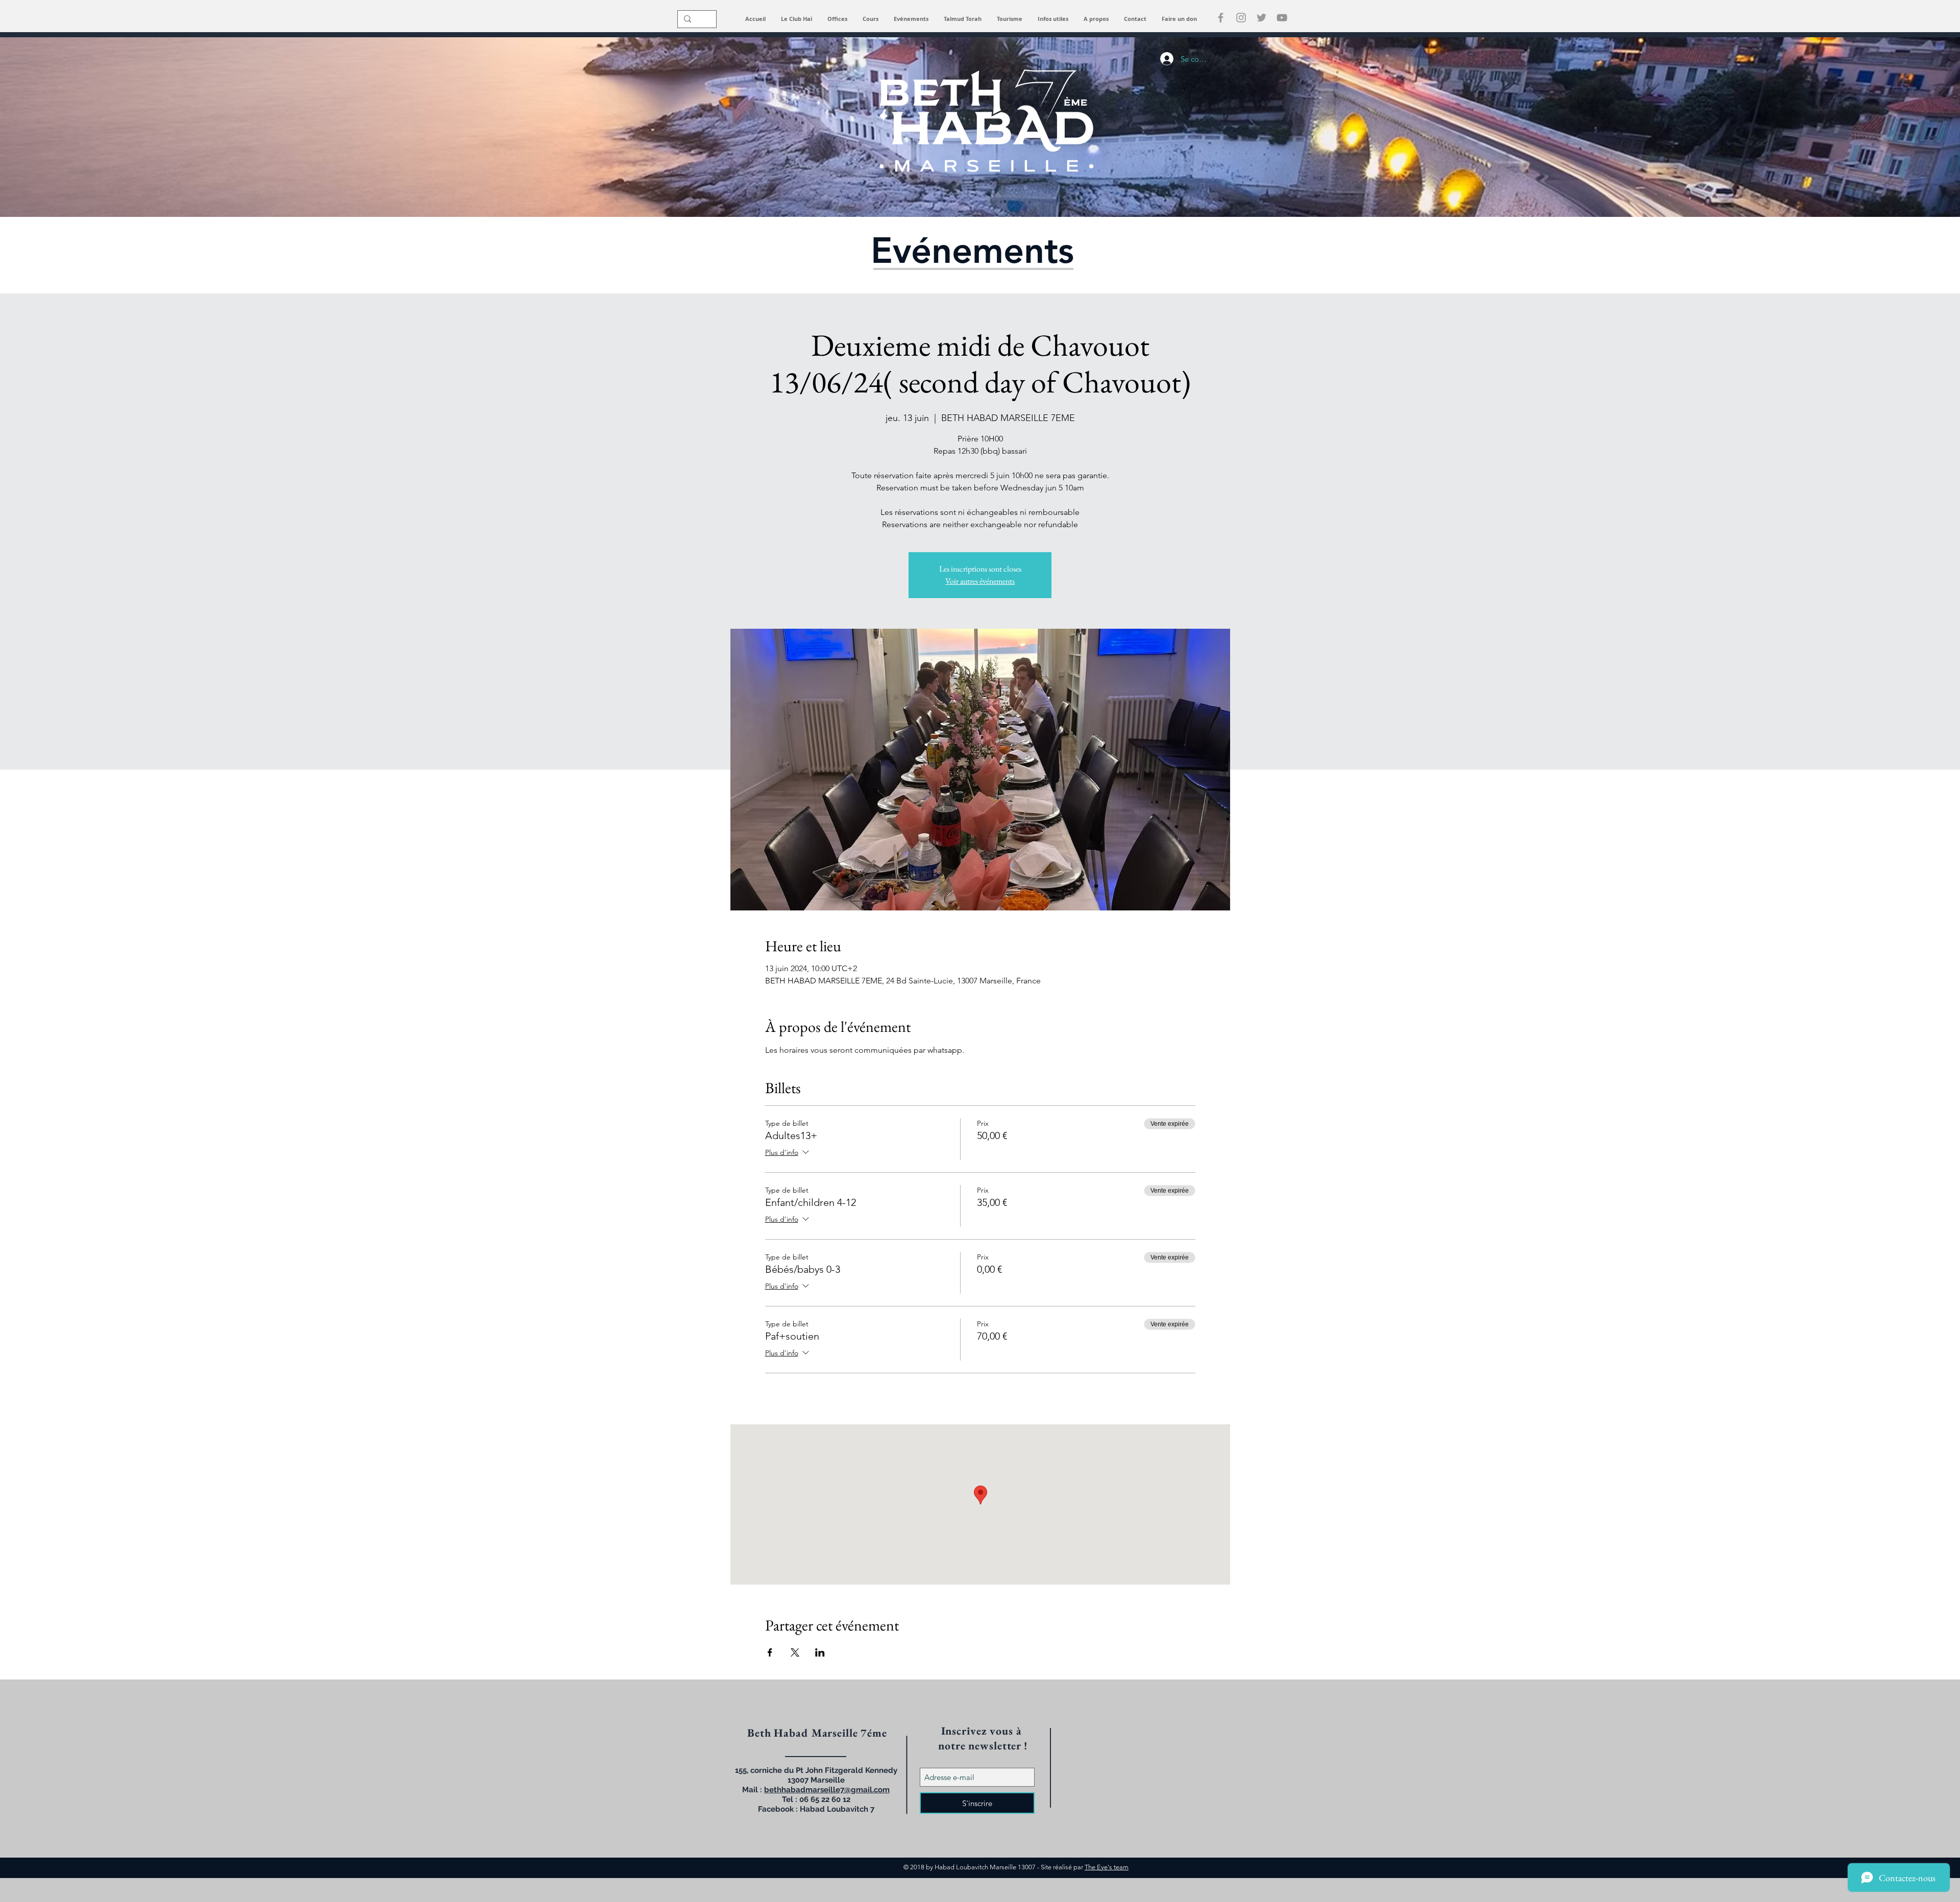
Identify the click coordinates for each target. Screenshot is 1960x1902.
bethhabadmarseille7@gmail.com (827, 1790)
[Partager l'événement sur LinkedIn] (820, 1652)
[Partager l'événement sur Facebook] (770, 1652)
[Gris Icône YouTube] (1282, 18)
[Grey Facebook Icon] (1221, 18)
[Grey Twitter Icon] (1261, 18)
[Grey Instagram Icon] (1241, 18)
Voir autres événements (980, 581)
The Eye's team (1107, 1867)
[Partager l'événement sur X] (795, 1652)
